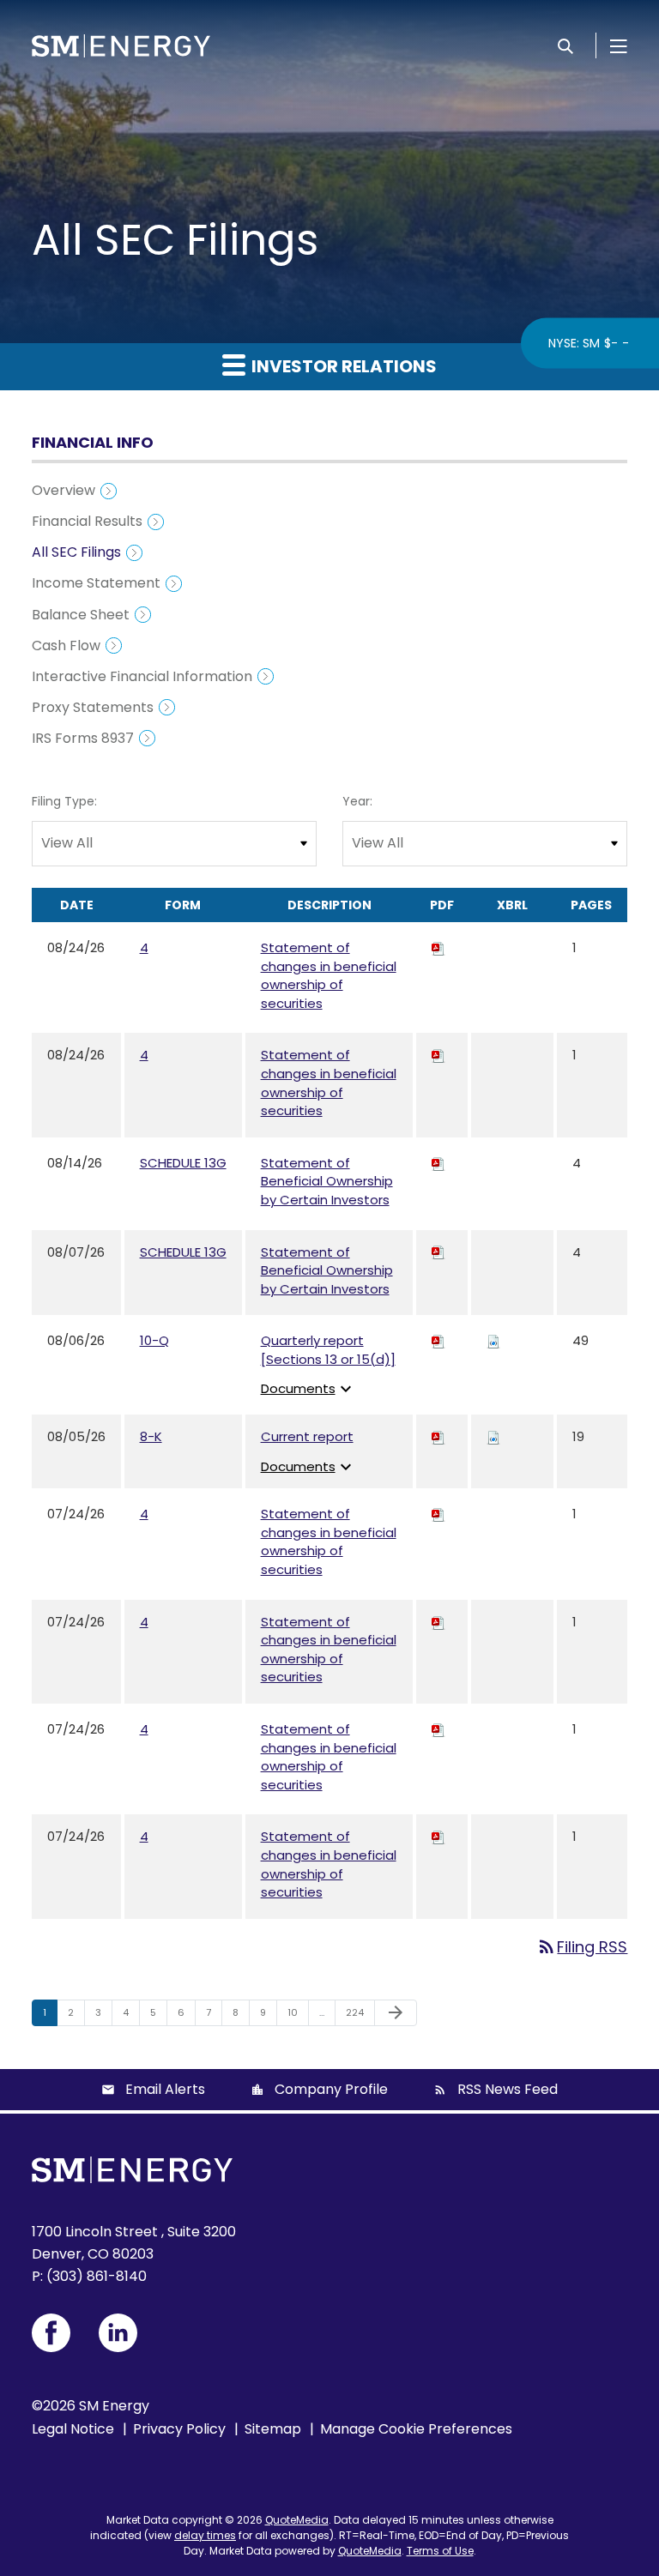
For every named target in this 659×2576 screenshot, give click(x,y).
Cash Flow (66, 646)
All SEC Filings (76, 552)
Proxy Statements (93, 707)
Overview (63, 490)
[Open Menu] (619, 45)
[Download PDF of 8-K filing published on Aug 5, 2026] (438, 1436)
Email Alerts (165, 2089)
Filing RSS (582, 1947)
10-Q (154, 1340)
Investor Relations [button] (342, 366)
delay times (205, 2535)
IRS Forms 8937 (83, 738)
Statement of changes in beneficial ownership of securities (329, 975)
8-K (151, 1436)
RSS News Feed (508, 2089)
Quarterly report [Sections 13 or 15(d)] (328, 1350)
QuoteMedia (297, 2520)
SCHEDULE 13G (183, 1163)
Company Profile (331, 2089)
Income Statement (96, 583)
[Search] (565, 45)
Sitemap (273, 2429)
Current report (307, 1436)
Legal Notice (73, 2429)
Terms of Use (440, 2551)
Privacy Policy (179, 2429)
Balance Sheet (81, 615)
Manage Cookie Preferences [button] (416, 2429)
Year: (357, 801)
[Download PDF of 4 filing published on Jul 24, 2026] (438, 1514)
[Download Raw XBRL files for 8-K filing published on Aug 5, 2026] (493, 1436)
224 (357, 2012)
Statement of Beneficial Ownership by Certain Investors (327, 1181)
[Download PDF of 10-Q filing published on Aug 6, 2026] (438, 1340)
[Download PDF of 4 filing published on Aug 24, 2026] (438, 947)
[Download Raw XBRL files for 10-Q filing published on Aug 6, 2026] (493, 1340)
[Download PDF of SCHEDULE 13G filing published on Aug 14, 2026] (438, 1163)
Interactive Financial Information (142, 676)
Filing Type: (64, 801)
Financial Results (87, 521)
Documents (308, 1388)
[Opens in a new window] (51, 2333)
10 (298, 2012)
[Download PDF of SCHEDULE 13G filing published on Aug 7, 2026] (438, 1252)
